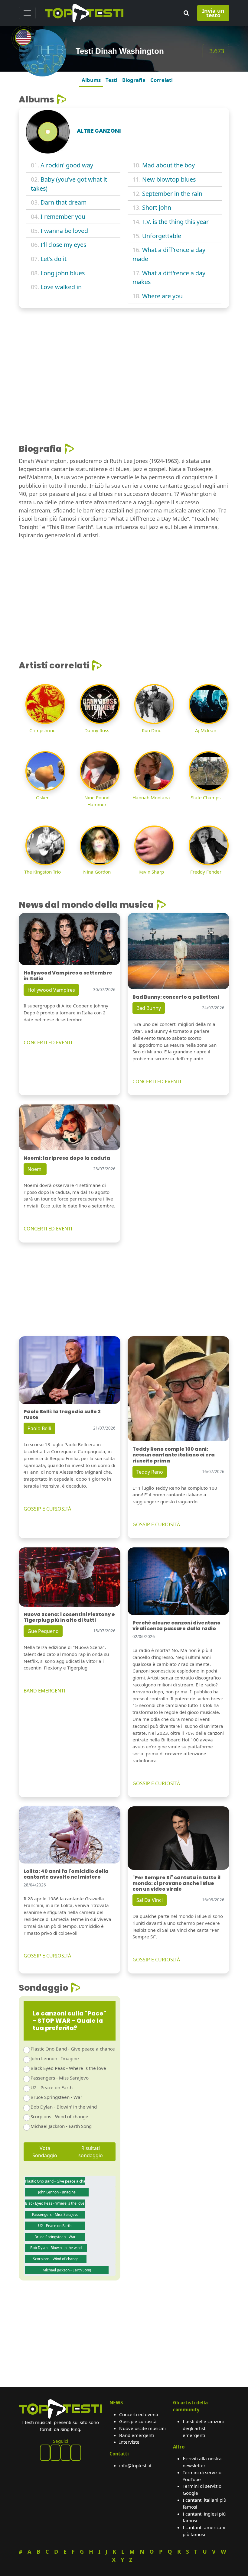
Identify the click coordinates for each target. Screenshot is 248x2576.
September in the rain (172, 194)
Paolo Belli (39, 1428)
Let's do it (54, 259)
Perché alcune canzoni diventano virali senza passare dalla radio (176, 1626)
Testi (111, 80)
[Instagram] (66, 2453)
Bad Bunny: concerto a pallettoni (176, 997)
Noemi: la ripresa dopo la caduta (67, 1158)
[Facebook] (45, 2453)
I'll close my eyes (63, 245)
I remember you (63, 217)
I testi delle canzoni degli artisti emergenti (203, 2428)
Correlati (162, 80)
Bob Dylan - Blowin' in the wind (64, 2107)
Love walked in (61, 287)
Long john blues (63, 273)
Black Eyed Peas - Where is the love (68, 2068)
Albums (91, 80)
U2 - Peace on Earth (52, 2087)
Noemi (35, 1169)
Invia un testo (213, 13)
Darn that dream (64, 202)
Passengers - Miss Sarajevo (60, 2078)
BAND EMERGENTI (44, 1691)
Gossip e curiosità (138, 2421)
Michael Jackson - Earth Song (61, 2126)
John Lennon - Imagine (55, 2058)
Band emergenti (137, 2435)
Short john (157, 207)
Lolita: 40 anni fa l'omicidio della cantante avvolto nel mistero (66, 1874)
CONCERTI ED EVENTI (48, 1042)
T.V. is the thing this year (175, 222)
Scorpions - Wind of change (59, 2116)
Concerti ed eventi (139, 2414)
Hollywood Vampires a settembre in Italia (68, 976)
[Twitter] (76, 2453)
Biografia (134, 80)
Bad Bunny (149, 1008)
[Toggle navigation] (27, 13)
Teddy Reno (150, 1472)
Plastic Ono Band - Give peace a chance (73, 2049)
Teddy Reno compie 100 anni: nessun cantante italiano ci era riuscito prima (174, 1455)
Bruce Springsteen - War (56, 2097)
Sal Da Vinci (150, 1900)
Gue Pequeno (43, 1631)
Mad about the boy (168, 165)
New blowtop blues (169, 179)
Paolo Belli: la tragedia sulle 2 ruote (62, 1414)
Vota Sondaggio (45, 2152)
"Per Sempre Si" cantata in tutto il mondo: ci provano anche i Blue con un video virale (176, 1883)
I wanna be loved (64, 231)
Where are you (162, 296)
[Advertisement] (124, 358)
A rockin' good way (67, 165)
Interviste (129, 2442)
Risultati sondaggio (91, 2152)
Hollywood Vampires (51, 990)
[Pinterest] (55, 2453)
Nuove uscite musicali (142, 2428)
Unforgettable (162, 236)
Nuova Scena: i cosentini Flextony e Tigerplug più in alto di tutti (69, 1617)
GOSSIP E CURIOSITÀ (47, 1509)
